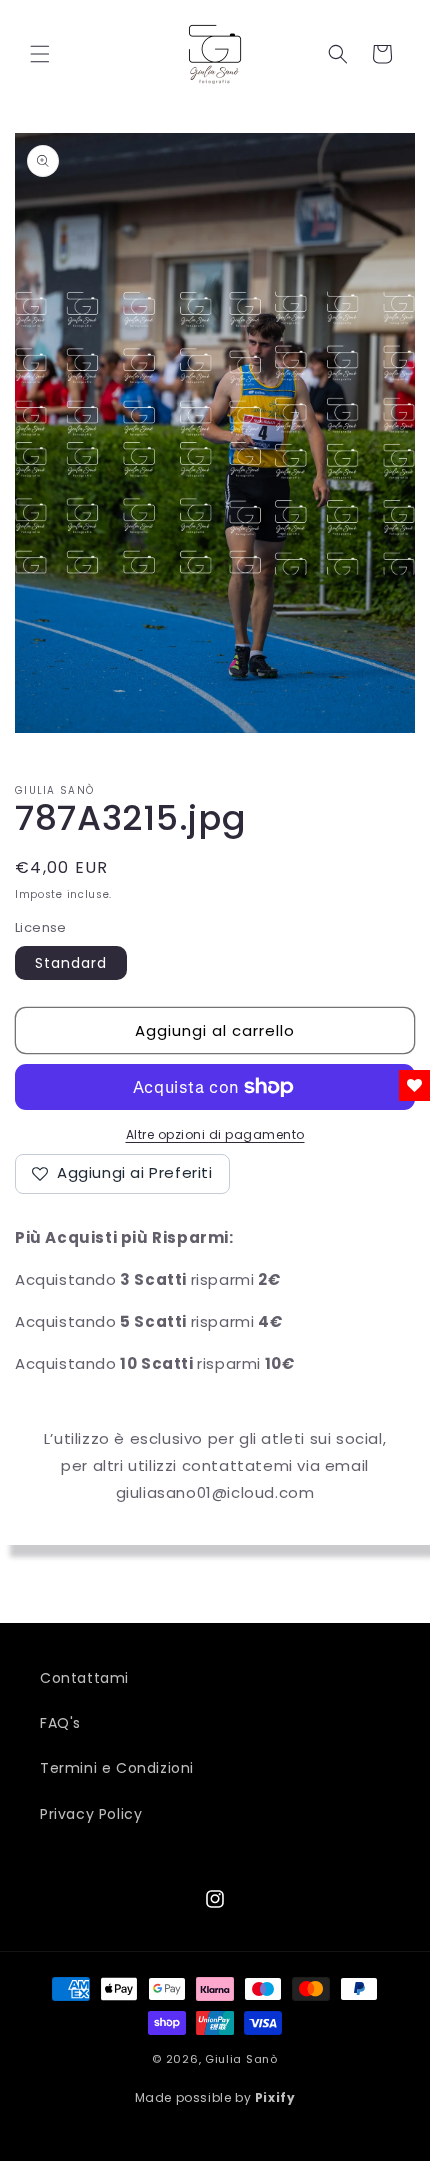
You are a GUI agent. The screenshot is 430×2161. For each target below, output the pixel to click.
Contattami (84, 1678)
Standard (71, 963)
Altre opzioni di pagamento (215, 1134)
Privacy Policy (91, 1814)
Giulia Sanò (241, 2059)
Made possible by (215, 2097)
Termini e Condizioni (117, 1768)
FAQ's (60, 1723)
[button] (40, 54)
